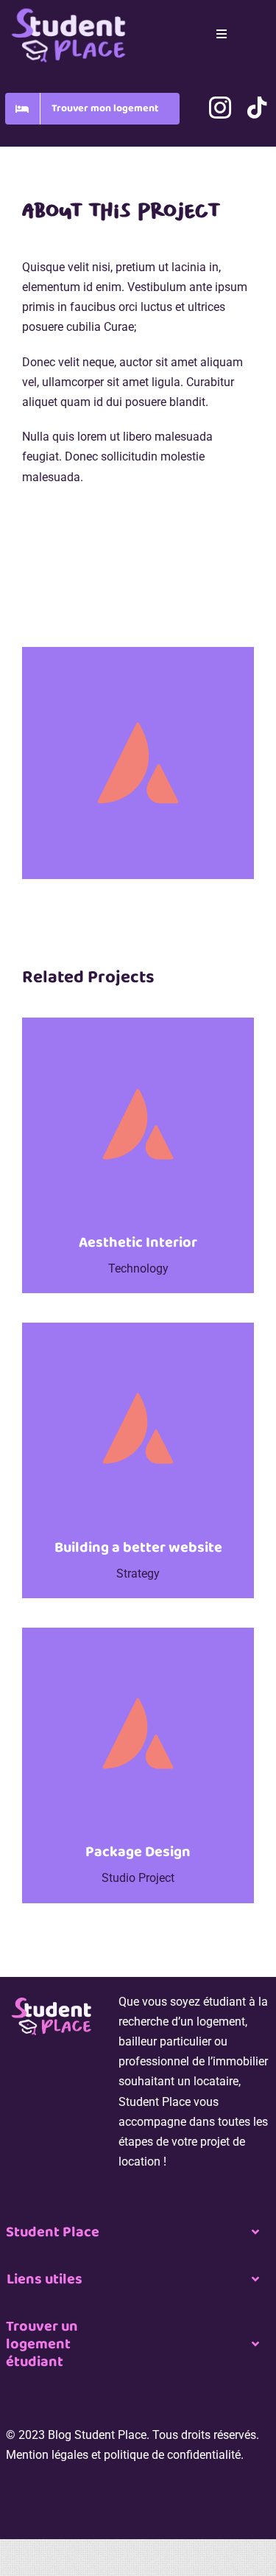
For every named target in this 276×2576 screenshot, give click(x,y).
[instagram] (220, 108)
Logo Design (98, 618)
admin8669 (58, 596)
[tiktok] (257, 108)
